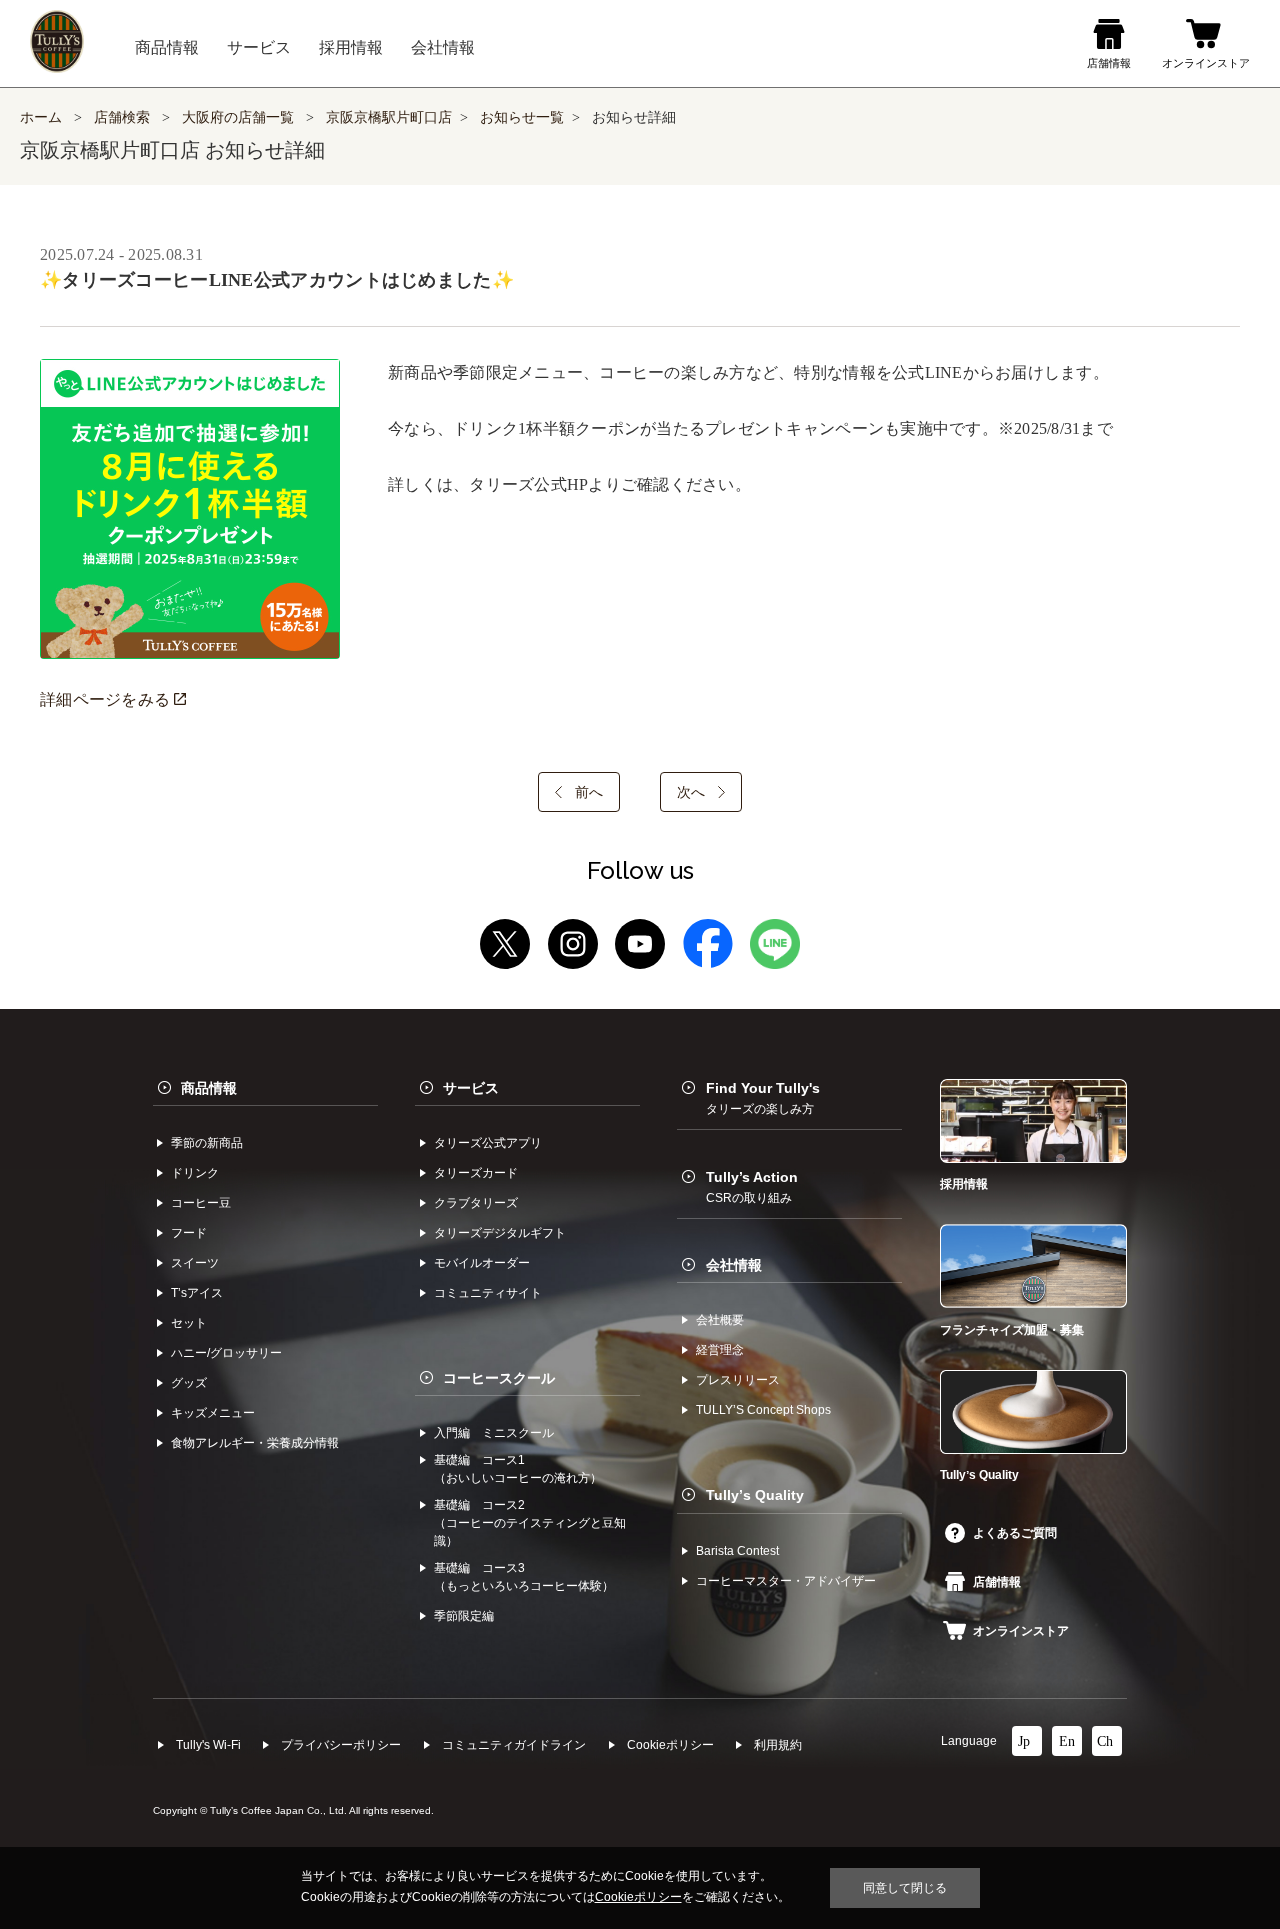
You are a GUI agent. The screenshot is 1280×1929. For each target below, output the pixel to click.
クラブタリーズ (476, 1203)
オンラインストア (1021, 1631)
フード (189, 1233)
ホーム (41, 117)
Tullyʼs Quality (755, 1495)
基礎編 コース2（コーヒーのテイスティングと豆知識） (530, 1523)
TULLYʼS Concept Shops (763, 1410)
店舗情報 (997, 1582)
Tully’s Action (752, 1187)
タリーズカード (476, 1173)
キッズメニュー (213, 1413)
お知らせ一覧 (522, 117)
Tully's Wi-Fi (208, 1745)
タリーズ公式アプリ (488, 1143)
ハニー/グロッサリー (226, 1353)
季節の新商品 (207, 1143)
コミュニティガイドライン (514, 1745)
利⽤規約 (778, 1745)
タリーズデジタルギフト (500, 1233)
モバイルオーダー (482, 1263)
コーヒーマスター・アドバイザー (786, 1581)
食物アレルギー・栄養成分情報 (255, 1443)
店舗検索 (122, 117)
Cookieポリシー (670, 1745)
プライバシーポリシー (341, 1745)
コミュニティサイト (488, 1293)
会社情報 (734, 1265)
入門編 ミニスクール (494, 1433)
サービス (471, 1088)
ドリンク (195, 1173)
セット (189, 1323)
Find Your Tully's (763, 1098)
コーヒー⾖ (201, 1203)
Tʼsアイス (197, 1293)
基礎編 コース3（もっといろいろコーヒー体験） (524, 1577)
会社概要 (720, 1320)
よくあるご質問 (1015, 1533)
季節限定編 (464, 1616)
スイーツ (195, 1263)
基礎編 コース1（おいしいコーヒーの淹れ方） (518, 1469)
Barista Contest (737, 1551)
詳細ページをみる (107, 699)
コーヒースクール (499, 1378)
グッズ (189, 1383)
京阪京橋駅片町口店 (389, 117)
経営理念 (720, 1350)
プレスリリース (738, 1380)
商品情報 (209, 1088)
